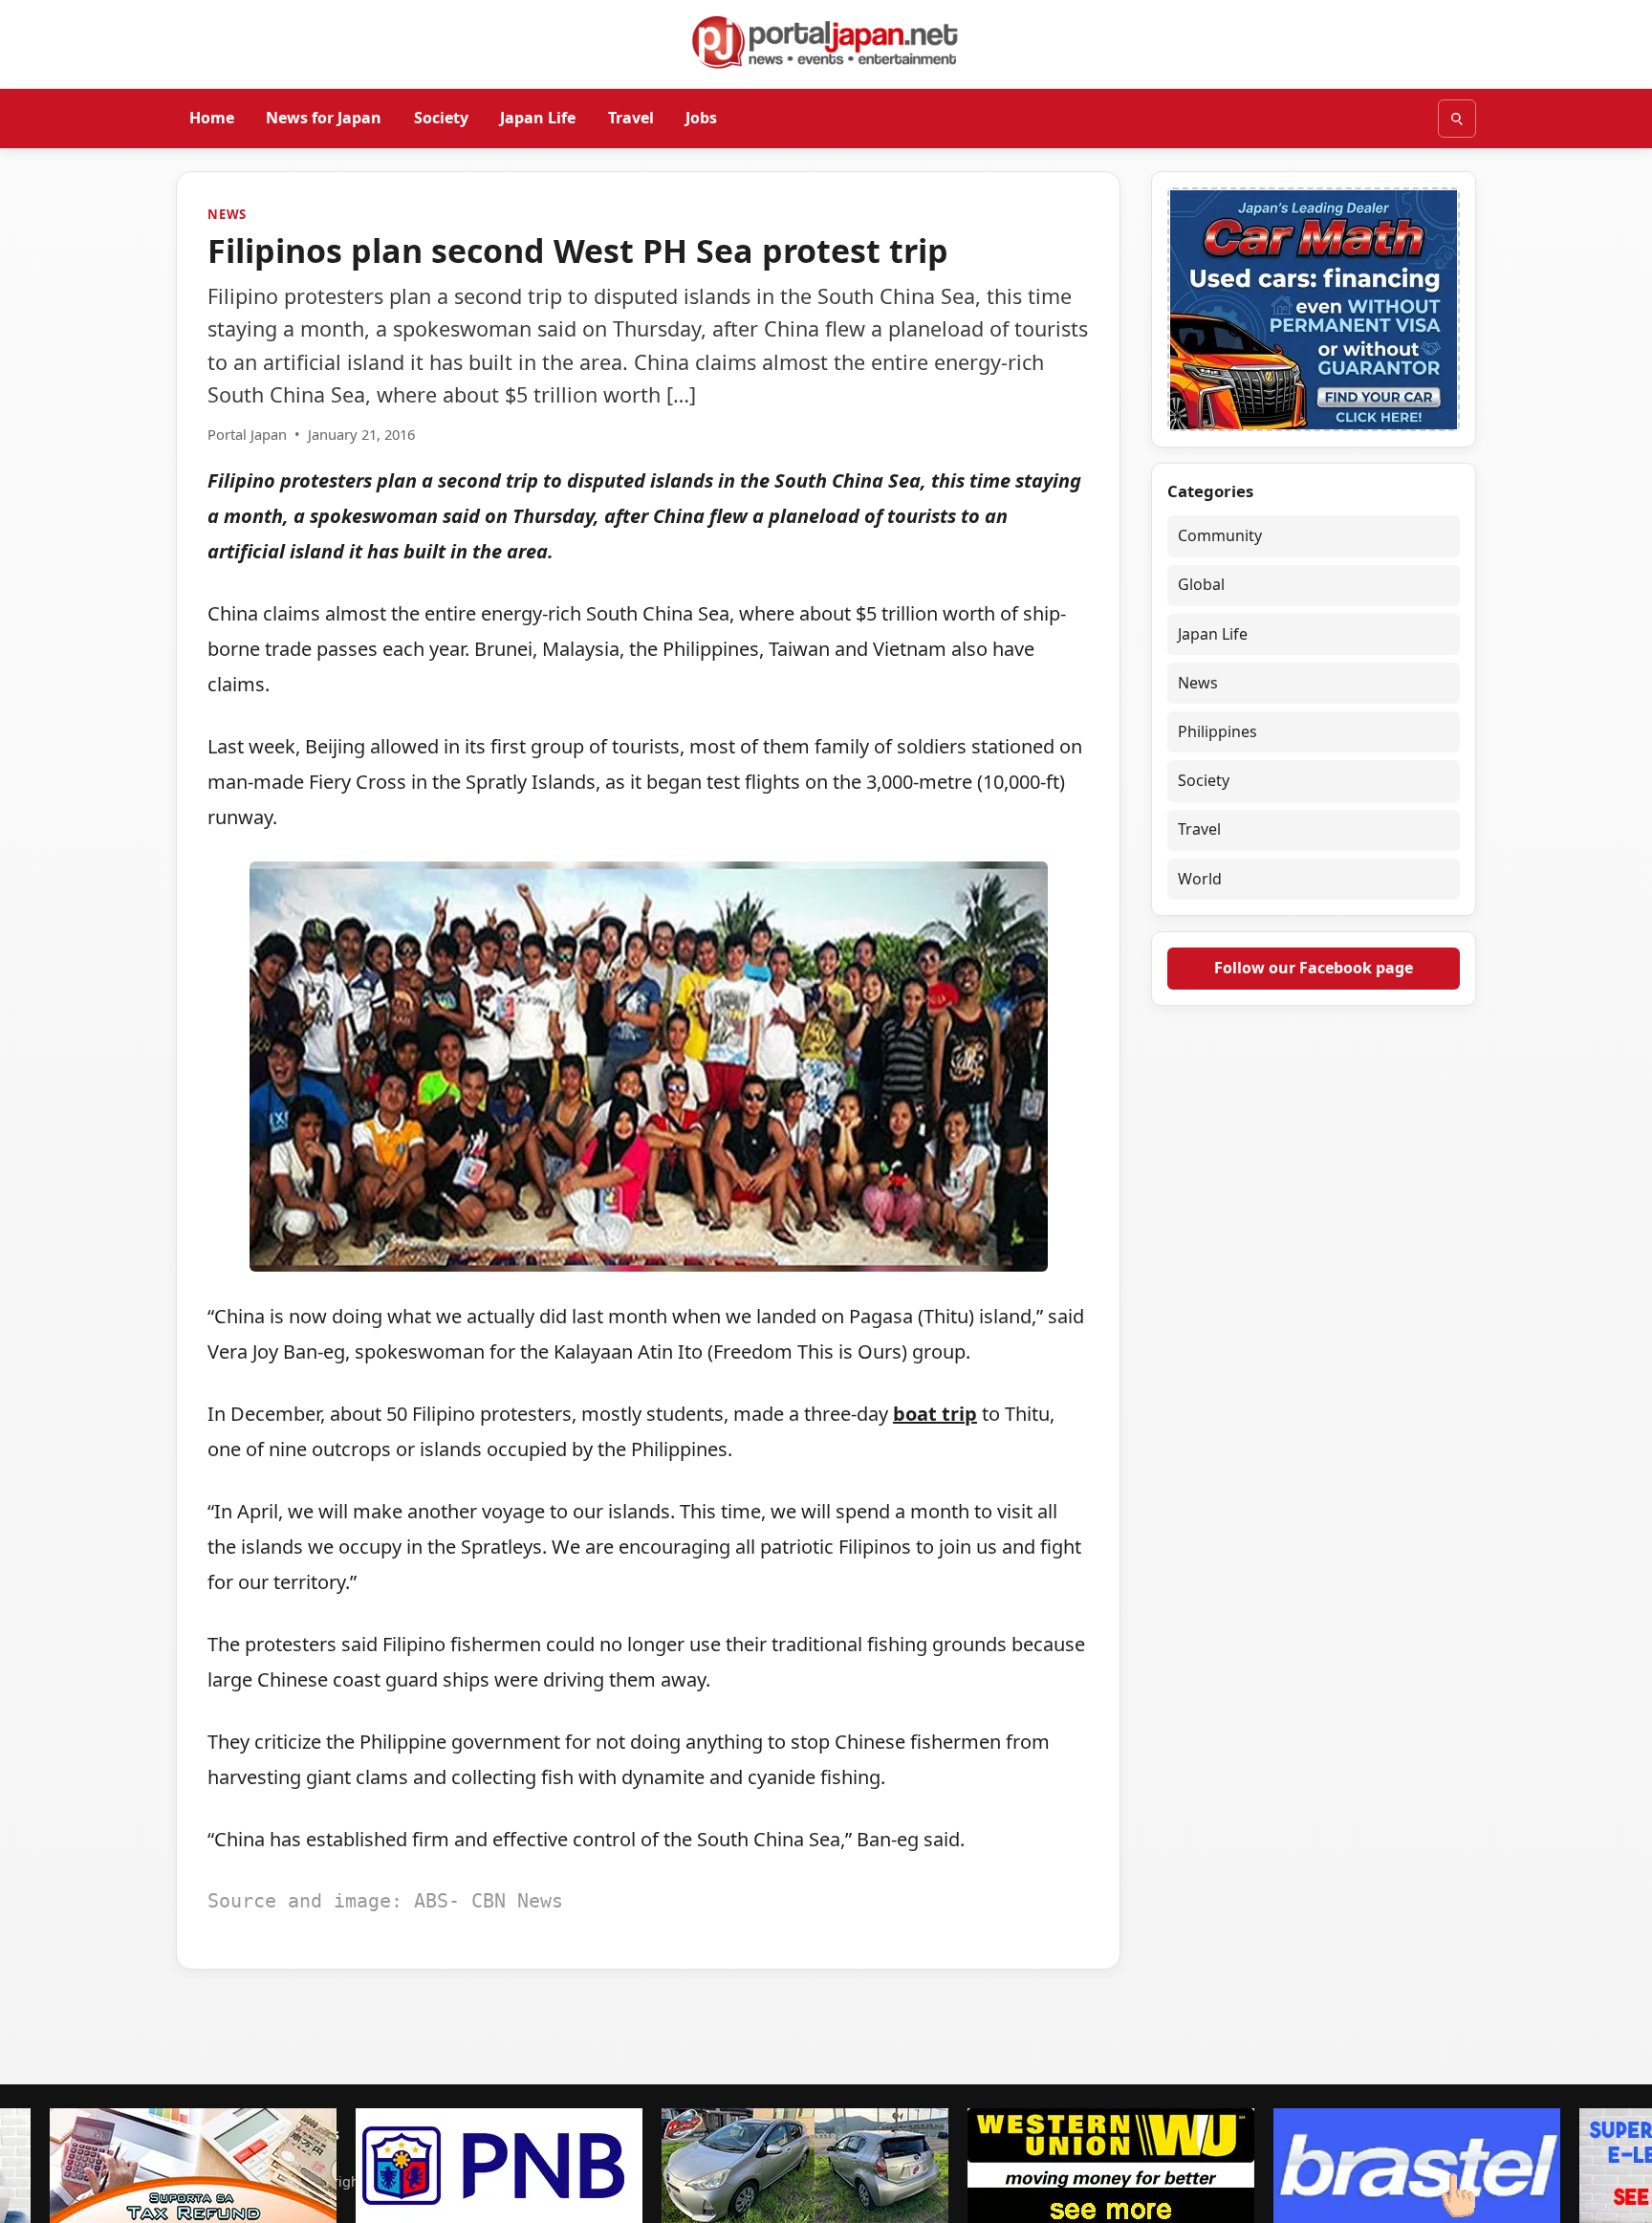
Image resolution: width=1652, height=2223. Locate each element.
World (1200, 879)
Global (1201, 584)
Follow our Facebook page (1314, 968)
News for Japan (324, 118)
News (227, 214)
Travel (631, 118)
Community (1220, 535)
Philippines (1217, 731)
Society (441, 118)
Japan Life (538, 118)
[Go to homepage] (826, 42)
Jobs (701, 118)
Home (212, 118)
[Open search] (1457, 119)
